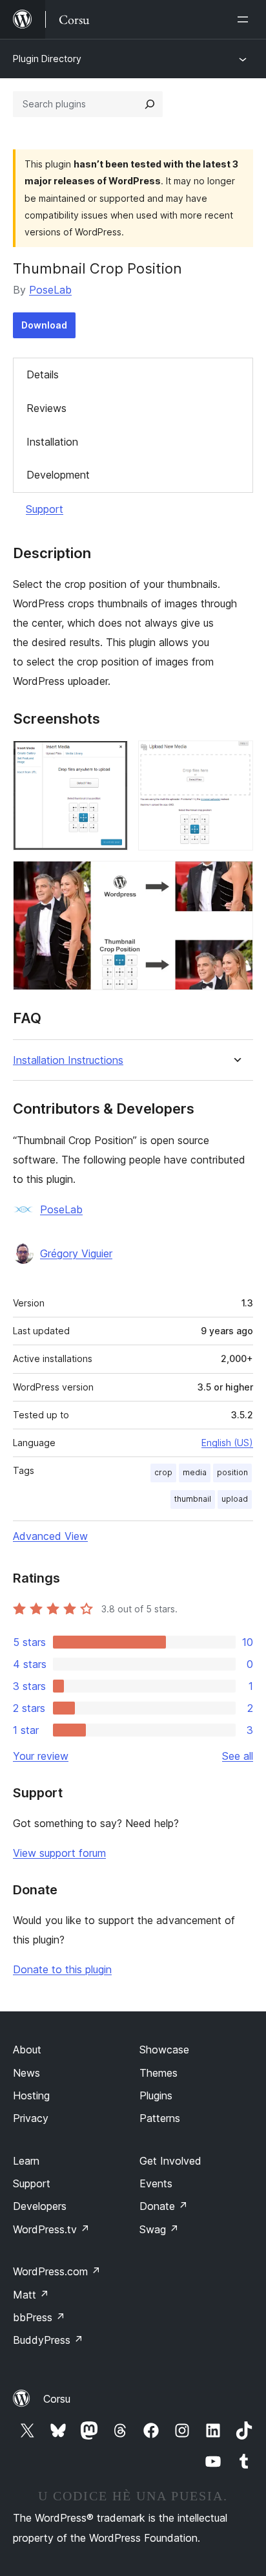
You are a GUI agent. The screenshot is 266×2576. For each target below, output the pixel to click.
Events (156, 2183)
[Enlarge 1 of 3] (110, 758)
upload (235, 1499)
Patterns (160, 2118)
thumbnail (193, 1499)
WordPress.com (57, 2271)
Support (45, 509)
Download (44, 325)
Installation (52, 442)
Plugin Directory (47, 59)
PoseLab (50, 290)
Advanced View (50, 1536)
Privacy (31, 2118)
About (27, 2050)
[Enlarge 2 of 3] (236, 758)
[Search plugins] (150, 104)
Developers (40, 2206)
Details (43, 374)
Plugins (156, 2095)
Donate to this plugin (62, 1969)
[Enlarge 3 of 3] (236, 878)
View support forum (59, 1853)
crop (163, 1472)
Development (58, 475)
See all (238, 1756)
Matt (31, 2295)
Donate (164, 2206)
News (26, 2073)
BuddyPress (48, 2340)
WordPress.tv (51, 2229)
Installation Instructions (68, 1060)
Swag (159, 2229)
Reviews (46, 408)
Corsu (57, 2399)
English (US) (227, 1443)
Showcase (164, 2050)
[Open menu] (245, 19)
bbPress (39, 2317)
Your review (41, 1756)
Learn (26, 2161)
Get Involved (170, 2161)
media (195, 1472)
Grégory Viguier (76, 1253)
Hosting (31, 2095)
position (232, 1472)
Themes (159, 2073)
